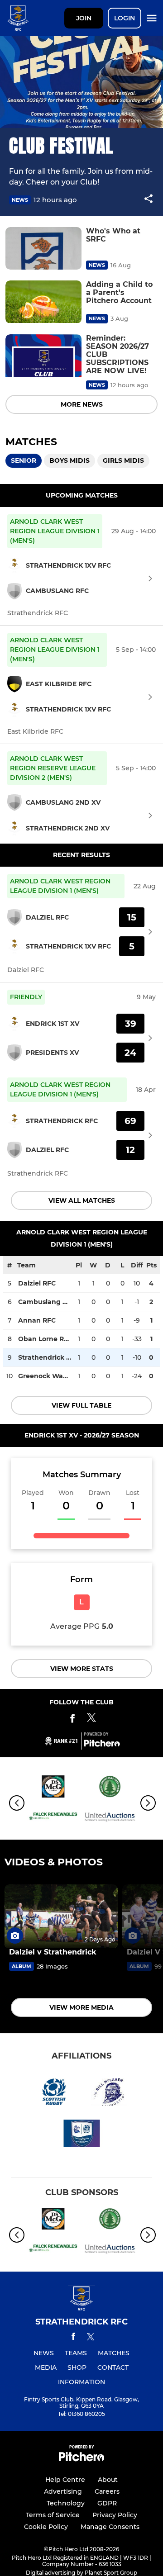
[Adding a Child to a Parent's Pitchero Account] (43, 302)
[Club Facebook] (72, 1720)
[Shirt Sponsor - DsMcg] (53, 1788)
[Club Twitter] (91, 1720)
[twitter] (91, 2338)
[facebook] (73, 2338)
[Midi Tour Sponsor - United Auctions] (110, 1818)
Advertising (63, 2491)
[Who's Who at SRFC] (43, 249)
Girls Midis (123, 460)
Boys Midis (70, 460)
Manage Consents (110, 2527)
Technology (66, 2503)
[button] (149, 200)
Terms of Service (53, 2515)
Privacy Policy (115, 2515)
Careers (107, 2491)
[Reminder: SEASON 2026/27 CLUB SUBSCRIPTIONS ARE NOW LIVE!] (43, 356)
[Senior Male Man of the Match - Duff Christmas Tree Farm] (110, 1788)
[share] (149, 199)
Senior (24, 460)
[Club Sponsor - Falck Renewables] (53, 1818)
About (108, 2480)
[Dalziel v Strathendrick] (61, 1916)
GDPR (107, 2503)
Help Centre (65, 2480)
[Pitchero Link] (102, 1745)
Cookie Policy (46, 2527)
